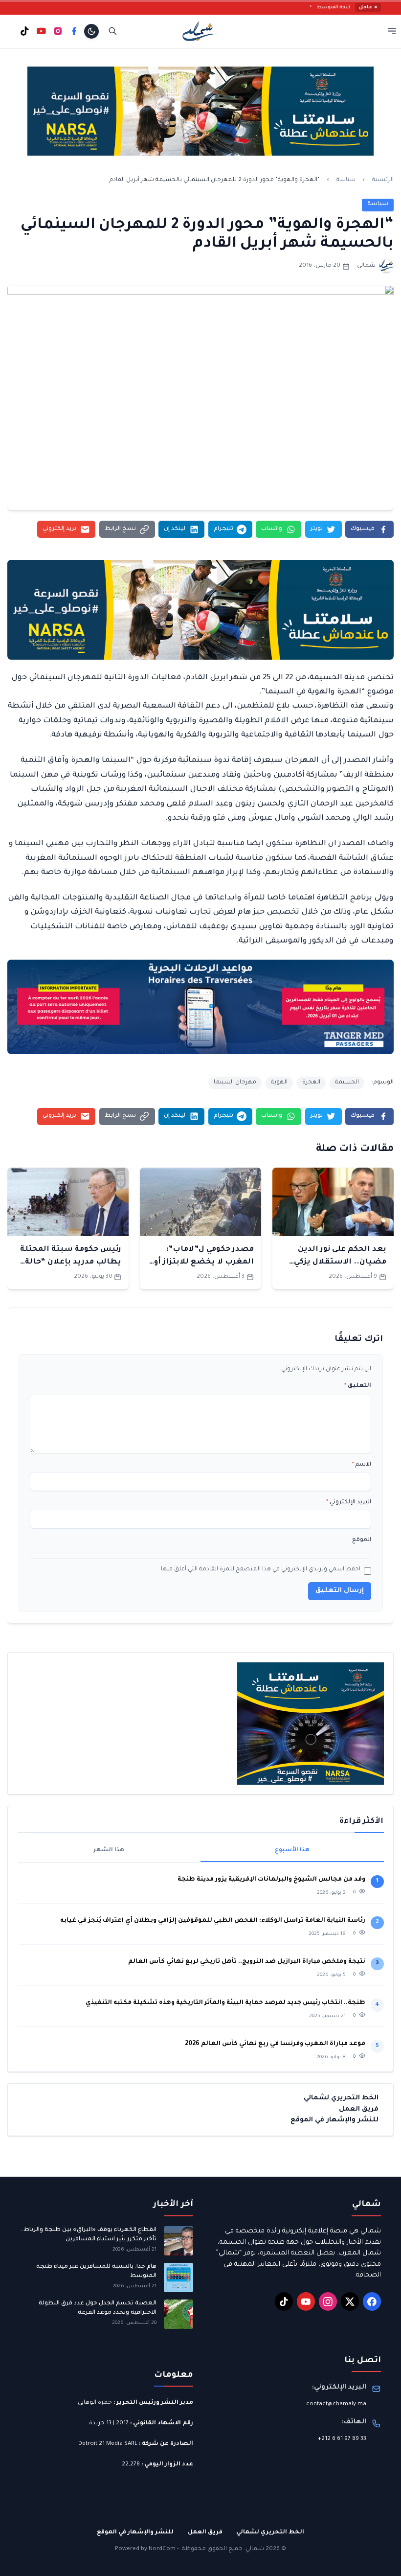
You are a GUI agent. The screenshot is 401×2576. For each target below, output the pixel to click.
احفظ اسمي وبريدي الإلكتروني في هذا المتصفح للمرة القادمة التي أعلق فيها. (260, 1570)
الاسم (361, 1465)
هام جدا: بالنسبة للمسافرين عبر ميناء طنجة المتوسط (96, 2271)
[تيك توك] (25, 31)
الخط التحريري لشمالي (341, 2098)
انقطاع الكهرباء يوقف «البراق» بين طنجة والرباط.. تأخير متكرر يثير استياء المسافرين (89, 2235)
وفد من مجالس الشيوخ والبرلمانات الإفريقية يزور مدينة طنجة (271, 1880)
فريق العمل (359, 2109)
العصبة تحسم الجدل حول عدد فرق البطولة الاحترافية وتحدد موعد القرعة (98, 2308)
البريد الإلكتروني (349, 1503)
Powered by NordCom (145, 2549)
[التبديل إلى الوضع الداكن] (91, 31)
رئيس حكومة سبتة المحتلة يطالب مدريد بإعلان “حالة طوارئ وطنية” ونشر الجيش (69, 1263)
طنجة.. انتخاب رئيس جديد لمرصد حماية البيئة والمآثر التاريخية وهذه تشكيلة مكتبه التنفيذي (225, 2003)
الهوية (279, 1083)
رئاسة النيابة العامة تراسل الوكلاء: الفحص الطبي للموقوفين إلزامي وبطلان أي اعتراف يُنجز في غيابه (213, 1921)
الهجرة (311, 1083)
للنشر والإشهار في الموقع (334, 2120)
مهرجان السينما (235, 1083)
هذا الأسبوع (292, 1851)
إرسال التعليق (340, 1591)
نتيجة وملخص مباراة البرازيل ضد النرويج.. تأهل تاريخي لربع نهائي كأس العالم (247, 1962)
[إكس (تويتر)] (350, 2301)
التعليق (358, 1386)
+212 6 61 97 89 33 (342, 2439)
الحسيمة (347, 1083)
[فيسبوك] (74, 31)
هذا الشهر (109, 1851)
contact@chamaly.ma (336, 2404)
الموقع (362, 1540)
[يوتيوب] (41, 31)
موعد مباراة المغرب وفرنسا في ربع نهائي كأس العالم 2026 (275, 2044)
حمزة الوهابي (95, 2403)
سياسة (346, 180)
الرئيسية (383, 180)
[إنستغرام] (58, 31)
